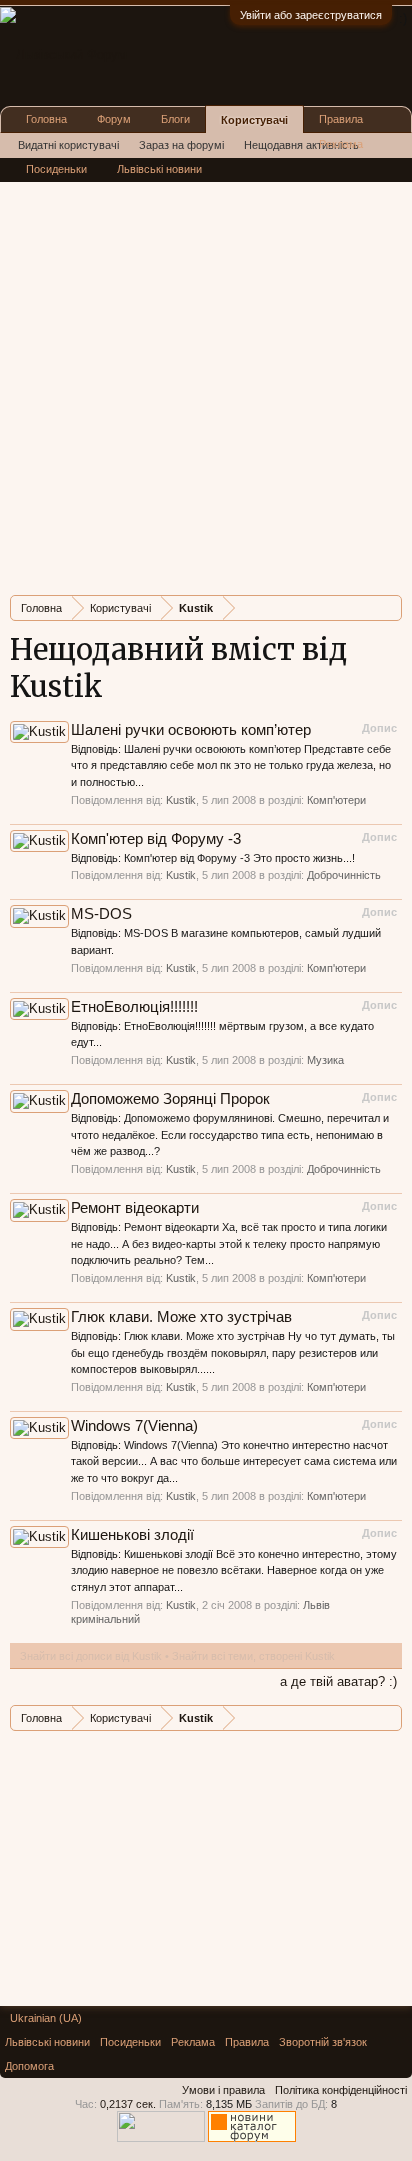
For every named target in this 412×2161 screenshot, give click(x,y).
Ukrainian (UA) (46, 2018)
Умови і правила (223, 2090)
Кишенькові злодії (132, 1535)
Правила (341, 119)
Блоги (175, 119)
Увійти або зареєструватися (311, 15)
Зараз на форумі (181, 145)
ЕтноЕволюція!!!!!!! (134, 1007)
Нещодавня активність (301, 145)
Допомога (29, 2066)
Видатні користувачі (68, 145)
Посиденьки (56, 169)
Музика (325, 1060)
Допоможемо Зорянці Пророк (170, 1099)
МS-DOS (101, 914)
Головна (46, 119)
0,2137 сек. (128, 2104)
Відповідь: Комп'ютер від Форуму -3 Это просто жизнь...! (213, 858)
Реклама (341, 144)
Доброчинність (344, 875)
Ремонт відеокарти (135, 1208)
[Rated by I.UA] (161, 2138)
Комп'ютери (336, 800)
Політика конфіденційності (341, 2090)
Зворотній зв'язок (323, 2042)
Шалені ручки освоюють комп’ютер (191, 730)
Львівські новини (159, 169)
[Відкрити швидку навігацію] (389, 607)
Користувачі (254, 120)
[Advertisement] (206, 374)
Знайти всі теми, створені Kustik (253, 1656)
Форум (114, 119)
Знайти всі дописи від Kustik (91, 1656)
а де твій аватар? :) (338, 1681)
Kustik (181, 800)
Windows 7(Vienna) (134, 1426)
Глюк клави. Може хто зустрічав (181, 1317)
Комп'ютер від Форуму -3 (156, 839)
